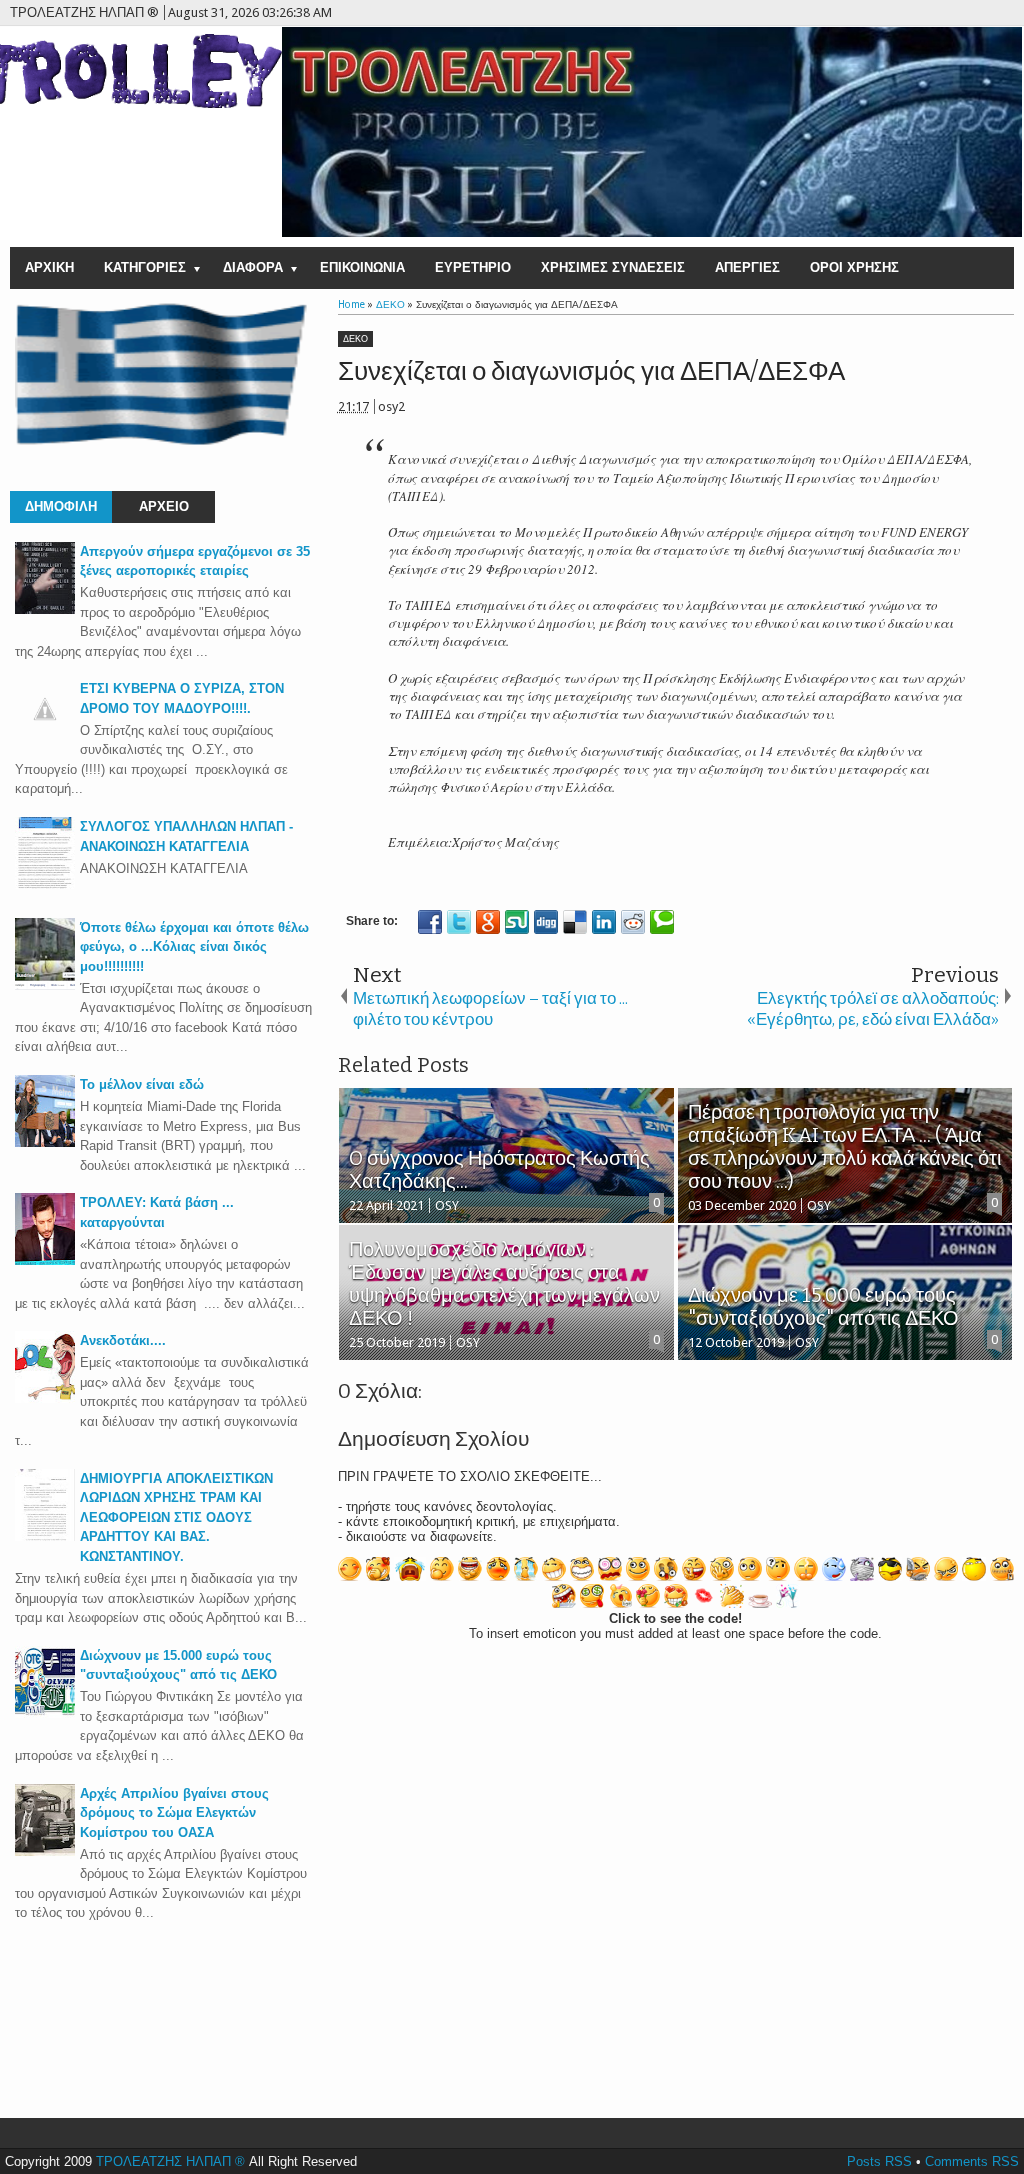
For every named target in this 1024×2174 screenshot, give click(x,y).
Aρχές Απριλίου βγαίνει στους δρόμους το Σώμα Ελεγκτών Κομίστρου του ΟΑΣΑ (174, 1813)
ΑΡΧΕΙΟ (164, 506)
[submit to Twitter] (459, 922)
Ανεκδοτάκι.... (123, 1340)
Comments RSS (972, 2161)
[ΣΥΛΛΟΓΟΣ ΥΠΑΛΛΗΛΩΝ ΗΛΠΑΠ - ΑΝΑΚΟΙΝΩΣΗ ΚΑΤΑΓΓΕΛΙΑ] (45, 884)
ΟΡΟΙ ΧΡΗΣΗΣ (854, 267)
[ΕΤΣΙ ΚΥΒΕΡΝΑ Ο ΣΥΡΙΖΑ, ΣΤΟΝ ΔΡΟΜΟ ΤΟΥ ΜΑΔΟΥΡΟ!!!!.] (45, 734)
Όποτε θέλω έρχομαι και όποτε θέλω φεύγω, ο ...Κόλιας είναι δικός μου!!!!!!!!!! (194, 947)
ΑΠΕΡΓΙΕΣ (747, 267)
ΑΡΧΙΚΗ (49, 267)
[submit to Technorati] (662, 922)
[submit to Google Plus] (488, 922)
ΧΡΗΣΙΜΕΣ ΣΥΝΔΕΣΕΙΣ (613, 267)
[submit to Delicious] (575, 922)
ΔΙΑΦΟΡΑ (253, 267)
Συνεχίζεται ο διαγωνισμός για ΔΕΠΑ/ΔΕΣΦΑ (591, 371)
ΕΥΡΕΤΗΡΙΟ (473, 267)
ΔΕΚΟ (355, 339)
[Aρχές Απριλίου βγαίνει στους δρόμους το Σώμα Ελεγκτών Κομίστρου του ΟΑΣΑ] (45, 1851)
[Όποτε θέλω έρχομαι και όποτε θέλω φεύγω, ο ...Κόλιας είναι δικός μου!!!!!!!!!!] (45, 985)
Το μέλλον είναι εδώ (142, 1084)
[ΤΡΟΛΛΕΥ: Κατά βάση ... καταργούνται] (45, 1260)
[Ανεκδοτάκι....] (45, 1398)
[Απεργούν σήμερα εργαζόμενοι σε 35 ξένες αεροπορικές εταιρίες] (45, 609)
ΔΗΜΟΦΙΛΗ (61, 506)
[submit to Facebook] (430, 922)
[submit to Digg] (546, 922)
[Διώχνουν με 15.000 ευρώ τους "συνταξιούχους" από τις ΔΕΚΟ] (45, 1713)
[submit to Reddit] (633, 922)
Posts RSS (879, 2161)
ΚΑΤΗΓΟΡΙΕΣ (145, 267)
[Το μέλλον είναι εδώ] (45, 1142)
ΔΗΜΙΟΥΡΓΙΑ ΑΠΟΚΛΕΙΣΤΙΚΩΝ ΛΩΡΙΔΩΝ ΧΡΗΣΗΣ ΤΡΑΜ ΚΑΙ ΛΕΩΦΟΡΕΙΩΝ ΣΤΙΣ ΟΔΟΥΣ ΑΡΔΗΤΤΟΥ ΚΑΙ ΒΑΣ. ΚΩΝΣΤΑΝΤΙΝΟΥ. (176, 1517)
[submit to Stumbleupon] (517, 922)
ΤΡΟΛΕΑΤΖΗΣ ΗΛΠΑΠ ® (170, 2161)
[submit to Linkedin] (604, 922)
